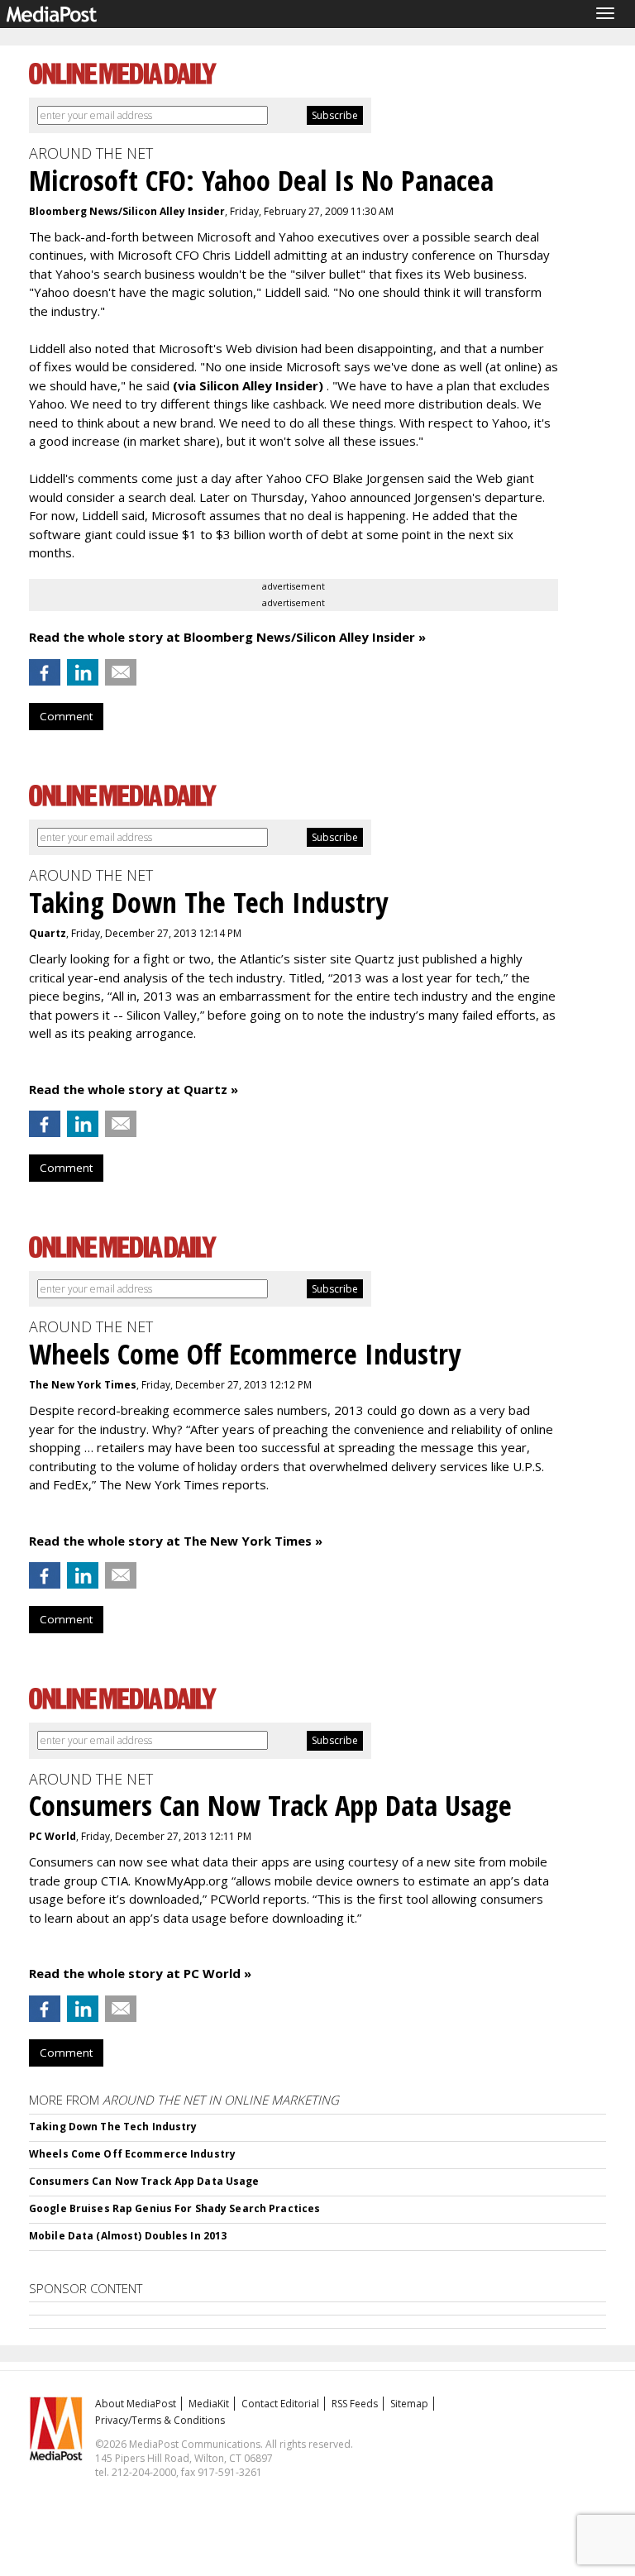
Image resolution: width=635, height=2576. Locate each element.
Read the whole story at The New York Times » (176, 1541)
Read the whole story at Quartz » (134, 1089)
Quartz (48, 933)
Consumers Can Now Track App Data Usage (144, 2181)
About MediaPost (136, 2404)
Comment (66, 716)
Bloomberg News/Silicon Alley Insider (127, 211)
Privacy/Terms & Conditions (160, 2420)
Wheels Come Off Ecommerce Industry (132, 2154)
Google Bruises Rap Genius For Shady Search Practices (174, 2208)
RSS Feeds (355, 2404)
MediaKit (209, 2404)
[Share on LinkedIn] (83, 672)
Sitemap (409, 2404)
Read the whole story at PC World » (140, 1973)
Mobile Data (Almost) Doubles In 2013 (128, 2236)
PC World (53, 1836)
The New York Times (83, 1385)
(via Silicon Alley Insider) (250, 385)
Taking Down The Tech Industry (113, 2127)
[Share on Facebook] (45, 672)
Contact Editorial (280, 2404)
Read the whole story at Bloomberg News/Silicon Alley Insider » (227, 637)
